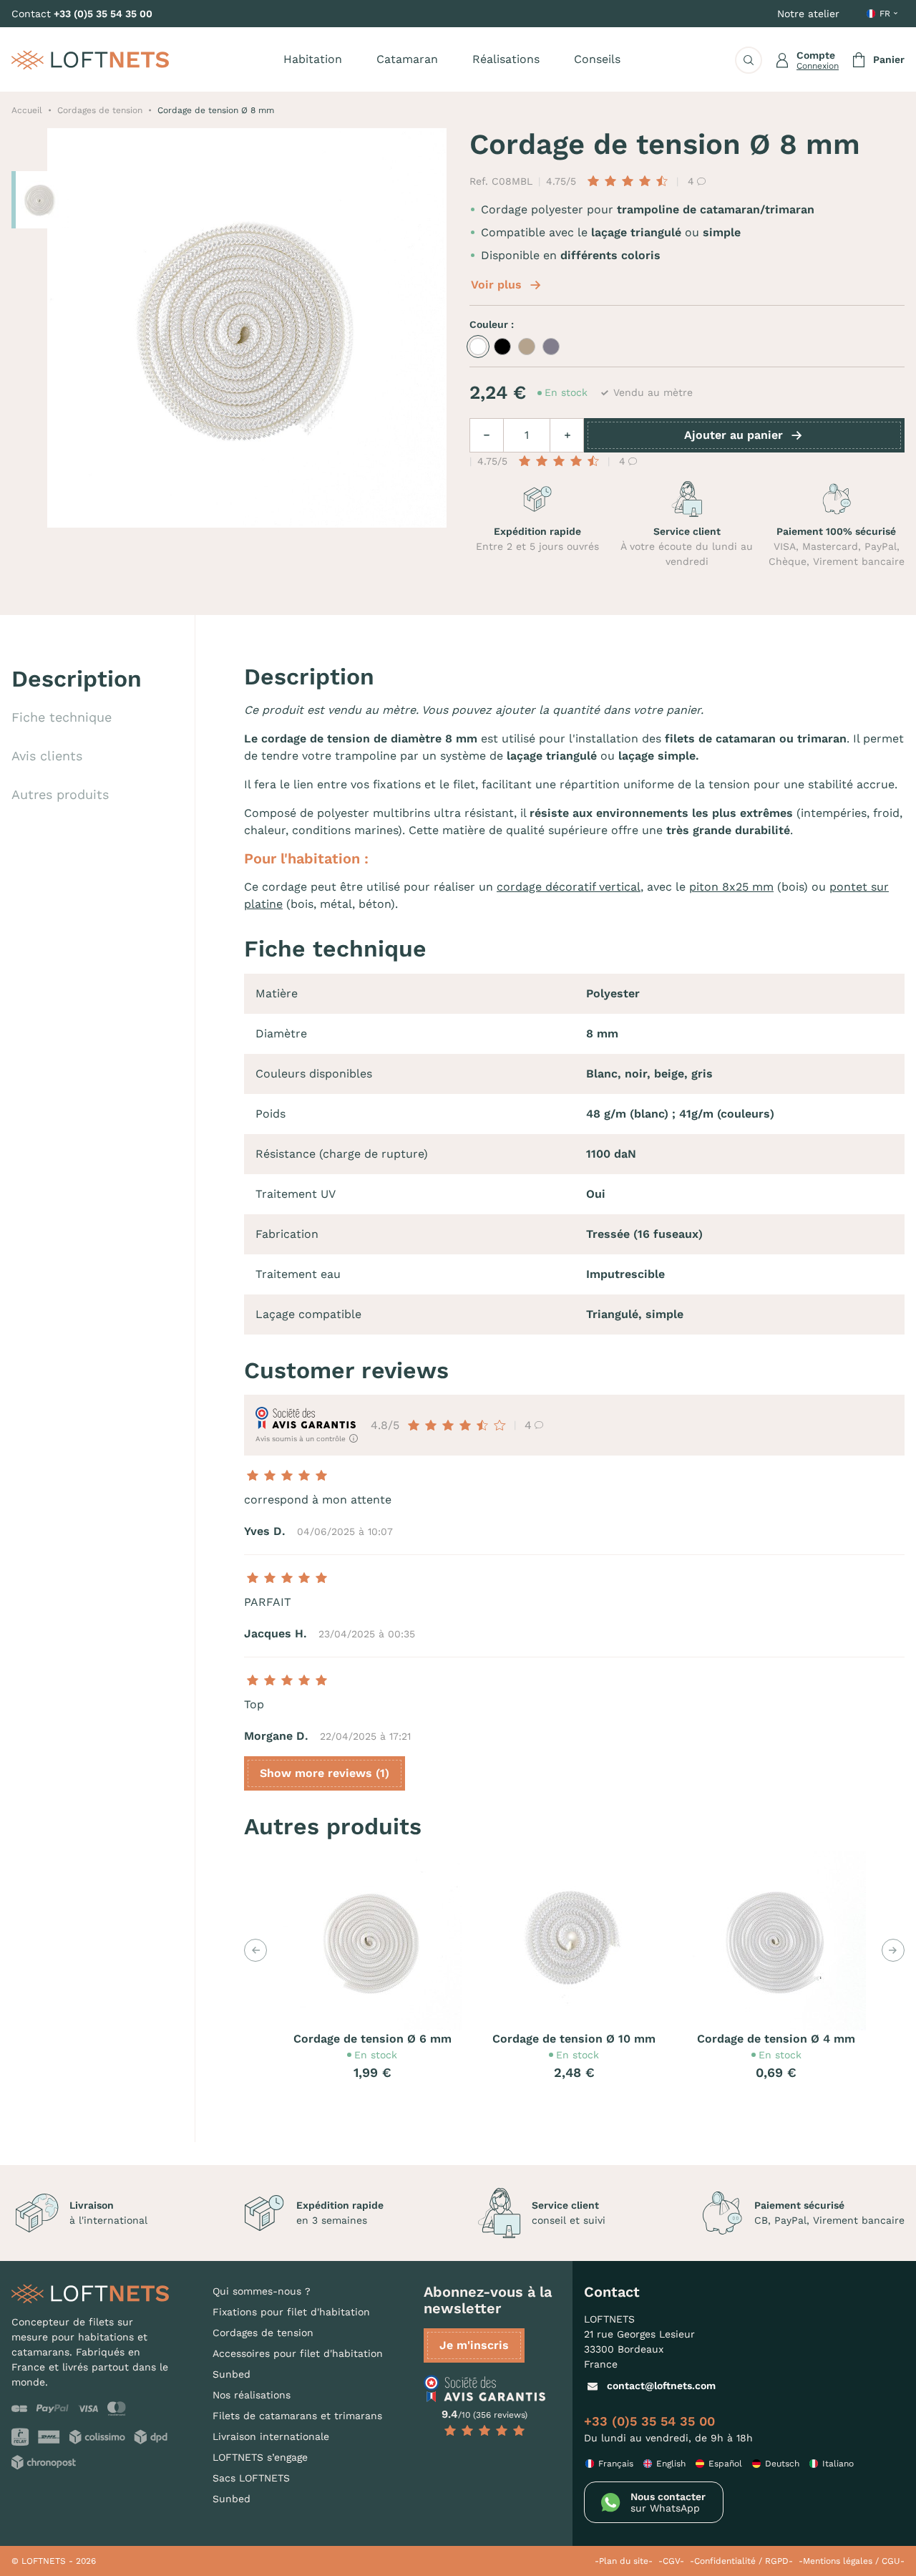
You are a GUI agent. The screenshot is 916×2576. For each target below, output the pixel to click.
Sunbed (232, 2374)
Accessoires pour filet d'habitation (298, 2353)
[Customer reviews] (484, 2388)
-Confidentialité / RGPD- (741, 2561)
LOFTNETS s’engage (260, 2457)
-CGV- (671, 2561)
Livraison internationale (271, 2436)
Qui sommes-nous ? (262, 2291)
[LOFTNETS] (90, 60)
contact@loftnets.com (661, 2386)
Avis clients (47, 756)
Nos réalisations (252, 2395)
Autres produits (60, 794)
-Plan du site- (624, 2561)
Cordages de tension (263, 2333)
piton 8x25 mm (731, 887)
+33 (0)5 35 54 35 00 (103, 14)
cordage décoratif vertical (569, 887)
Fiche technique (62, 717)
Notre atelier (808, 14)
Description (77, 679)
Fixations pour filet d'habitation (291, 2312)
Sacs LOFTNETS (251, 2478)
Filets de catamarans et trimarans (297, 2416)
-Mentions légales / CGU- (852, 2561)
